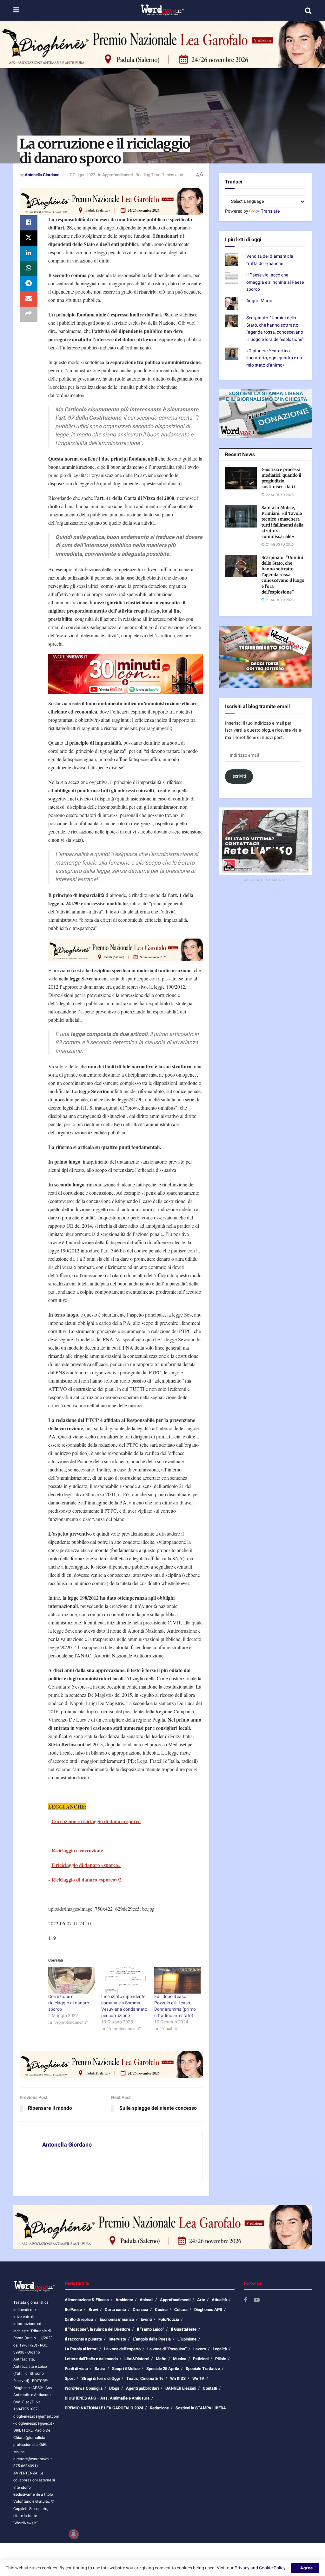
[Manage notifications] (74, 2534)
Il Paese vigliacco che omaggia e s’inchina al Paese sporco (275, 282)
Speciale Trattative (203, 2369)
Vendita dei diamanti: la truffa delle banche (270, 260)
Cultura (181, 2310)
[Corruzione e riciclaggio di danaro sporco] (72, 1980)
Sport (70, 2378)
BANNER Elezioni (181, 2388)
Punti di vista (76, 2369)
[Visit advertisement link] (162, 44)
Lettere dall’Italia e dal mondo (91, 2359)
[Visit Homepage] (162, 10)
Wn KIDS (178, 2378)
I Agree (305, 2568)
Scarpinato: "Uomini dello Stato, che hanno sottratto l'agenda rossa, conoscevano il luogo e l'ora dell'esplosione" (275, 329)
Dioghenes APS (208, 2310)
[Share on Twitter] (29, 238)
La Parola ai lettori (81, 2349)
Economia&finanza (117, 2319)
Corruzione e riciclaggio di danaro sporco (69, 2003)
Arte (201, 2300)
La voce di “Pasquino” (167, 2349)
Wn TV (198, 2378)
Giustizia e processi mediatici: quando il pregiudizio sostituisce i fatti (281, 478)
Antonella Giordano (42, 175)
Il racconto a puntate (83, 2339)
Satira (100, 2369)
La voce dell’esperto (122, 2349)
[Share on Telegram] (29, 284)
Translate (270, 211)
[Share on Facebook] (29, 223)
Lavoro (200, 2349)
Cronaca (140, 2310)
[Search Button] (308, 10)
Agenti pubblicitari (142, 2388)
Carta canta (115, 2310)
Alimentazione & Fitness (87, 2300)
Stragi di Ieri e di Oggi (100, 2378)
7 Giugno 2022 (82, 175)
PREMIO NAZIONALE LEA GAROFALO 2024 (104, 2408)
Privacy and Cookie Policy (260, 2568)
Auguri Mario (259, 301)
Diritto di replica (79, 2319)
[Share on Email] (29, 299)
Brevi (93, 2310)
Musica (180, 2359)
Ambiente (124, 2300)
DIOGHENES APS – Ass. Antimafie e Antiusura (107, 2398)
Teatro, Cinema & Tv (145, 2378)
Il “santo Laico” (150, 2329)
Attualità (219, 2300)
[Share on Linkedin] (29, 253)
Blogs (114, 2388)
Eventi (146, 2319)
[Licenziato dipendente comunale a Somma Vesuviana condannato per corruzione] (125, 1980)
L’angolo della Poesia (152, 2339)
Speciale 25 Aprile (163, 2369)
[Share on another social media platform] (29, 314)
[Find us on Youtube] (257, 2300)
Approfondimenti (117, 175)
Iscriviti (239, 776)
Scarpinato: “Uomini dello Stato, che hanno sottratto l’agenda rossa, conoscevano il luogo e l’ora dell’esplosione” (283, 575)
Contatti (210, 2388)
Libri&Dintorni (137, 2359)
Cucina (161, 2310)
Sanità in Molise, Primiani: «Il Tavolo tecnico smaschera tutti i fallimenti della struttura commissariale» (282, 522)
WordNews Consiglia (84, 2388)
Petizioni (201, 2359)
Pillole (221, 2359)
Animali (146, 2300)
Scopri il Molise (126, 2369)
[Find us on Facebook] (246, 2300)
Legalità (220, 2349)
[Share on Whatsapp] (29, 269)
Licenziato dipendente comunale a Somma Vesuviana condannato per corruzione (124, 2006)
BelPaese (73, 2310)
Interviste (117, 2339)
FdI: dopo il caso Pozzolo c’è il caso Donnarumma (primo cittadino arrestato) (175, 2006)
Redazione (159, 2408)
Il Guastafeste (184, 2329)
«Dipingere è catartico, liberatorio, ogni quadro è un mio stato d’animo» (274, 358)
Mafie (161, 2359)
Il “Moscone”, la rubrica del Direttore (97, 2329)
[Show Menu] (16, 10)
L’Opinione (187, 2339)
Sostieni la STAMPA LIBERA (201, 2408)
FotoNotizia (169, 2319)
